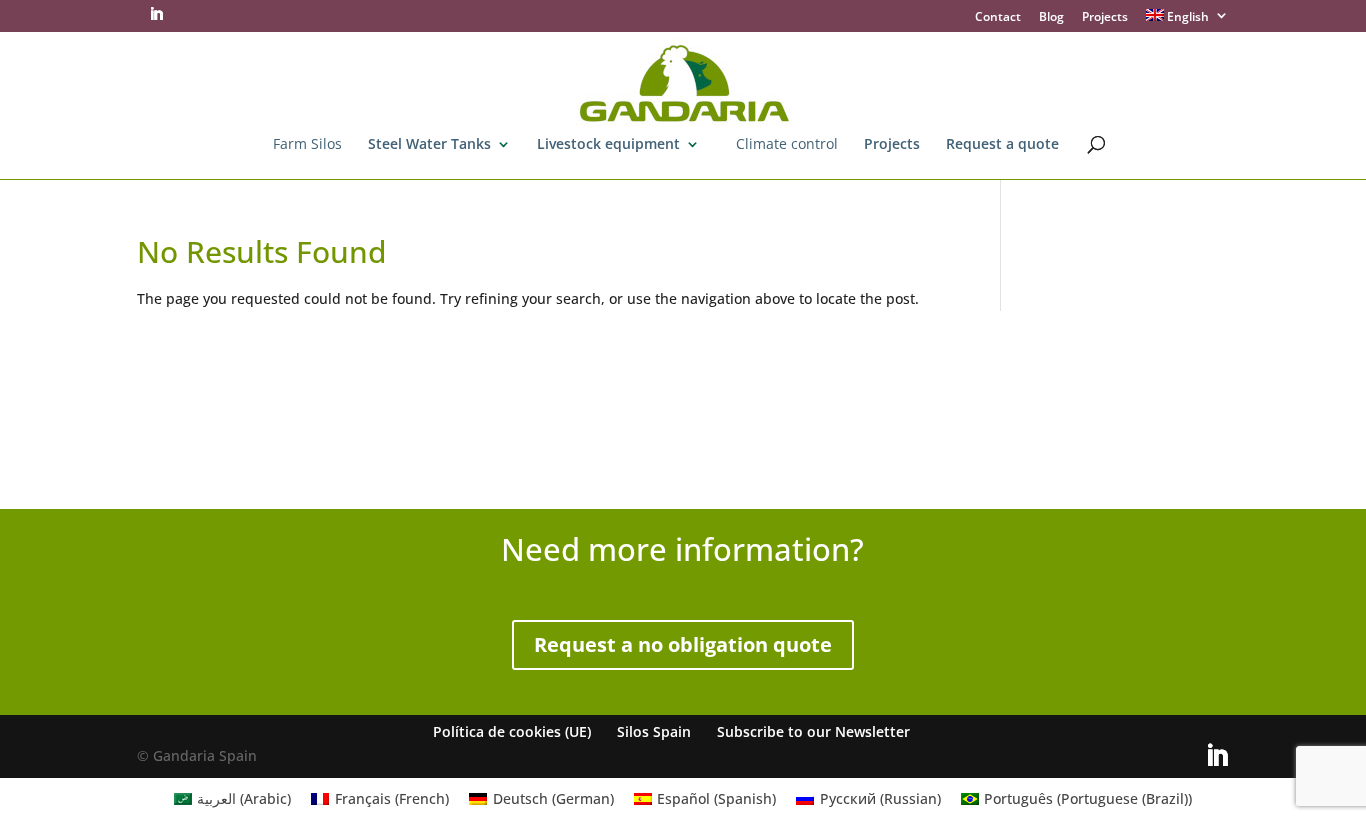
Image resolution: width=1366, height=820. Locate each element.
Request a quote (1002, 145)
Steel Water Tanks (429, 145)
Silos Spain (654, 731)
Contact (998, 18)
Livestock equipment (608, 145)
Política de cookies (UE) (512, 731)
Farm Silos (307, 145)
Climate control (787, 145)
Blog (1051, 18)
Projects (1105, 18)
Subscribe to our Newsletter (813, 731)
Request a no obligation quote (683, 644)
